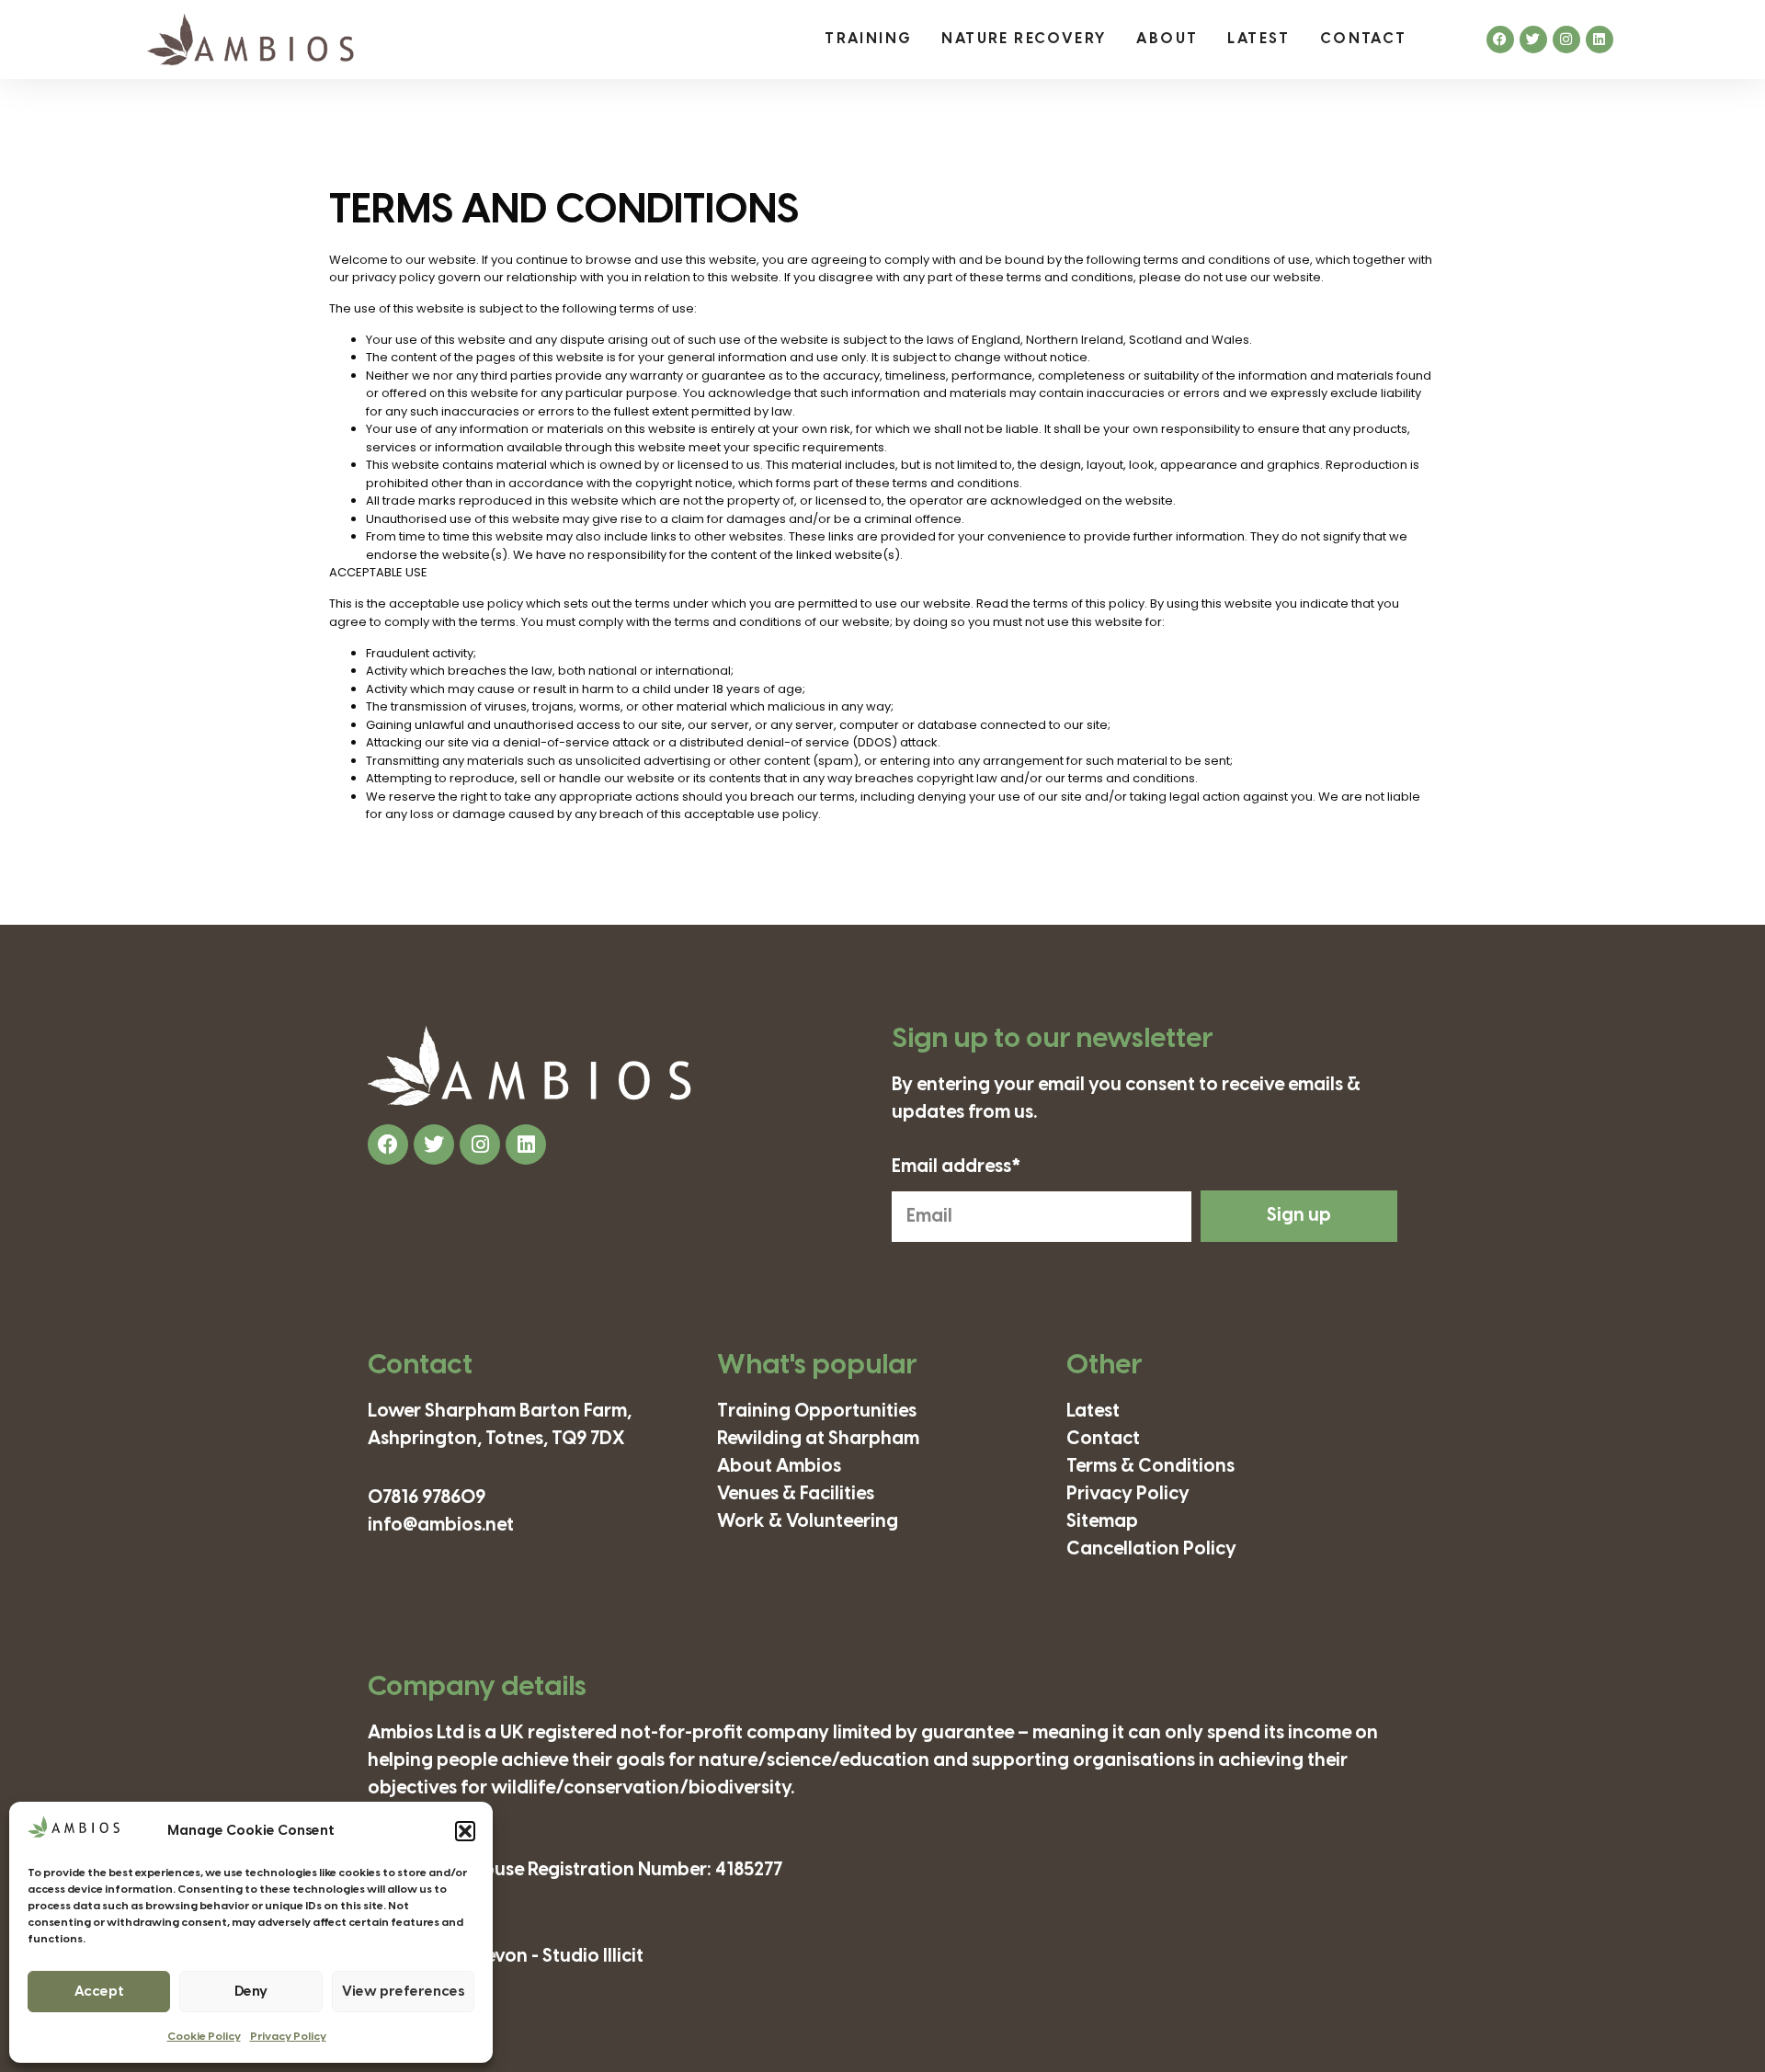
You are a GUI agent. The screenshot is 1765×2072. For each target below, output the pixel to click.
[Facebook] (1500, 40)
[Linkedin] (1600, 40)
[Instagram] (1566, 40)
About (1167, 39)
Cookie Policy (204, 2037)
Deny (251, 1992)
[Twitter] (1533, 40)
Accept (99, 1992)
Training (868, 39)
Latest (1258, 39)
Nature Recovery (1024, 39)
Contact (1364, 39)
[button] (465, 1831)
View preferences (403, 1992)
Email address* (957, 1167)
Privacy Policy (288, 2037)
